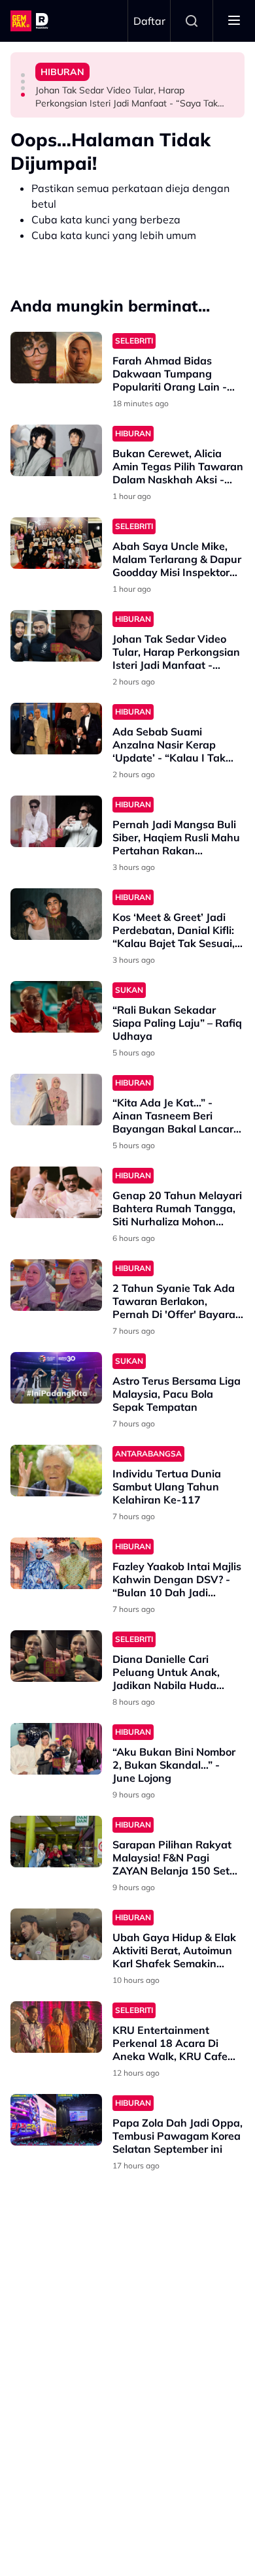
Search (192, 21)
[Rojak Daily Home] (31, 21)
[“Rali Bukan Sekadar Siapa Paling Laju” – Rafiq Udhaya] (56, 1007)
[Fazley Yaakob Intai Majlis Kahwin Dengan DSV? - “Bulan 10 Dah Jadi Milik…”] (56, 1563)
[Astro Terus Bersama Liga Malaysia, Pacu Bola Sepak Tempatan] (56, 1378)
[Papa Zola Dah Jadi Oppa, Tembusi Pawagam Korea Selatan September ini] (56, 2120)
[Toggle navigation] (234, 21)
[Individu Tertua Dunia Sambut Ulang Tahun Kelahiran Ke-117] (56, 1471)
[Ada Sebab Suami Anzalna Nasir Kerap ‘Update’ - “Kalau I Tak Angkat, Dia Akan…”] (56, 729)
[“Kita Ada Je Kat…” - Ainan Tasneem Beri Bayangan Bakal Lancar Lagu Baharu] (56, 1100)
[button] (23, 75)
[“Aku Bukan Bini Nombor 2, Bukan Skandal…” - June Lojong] (56, 1749)
